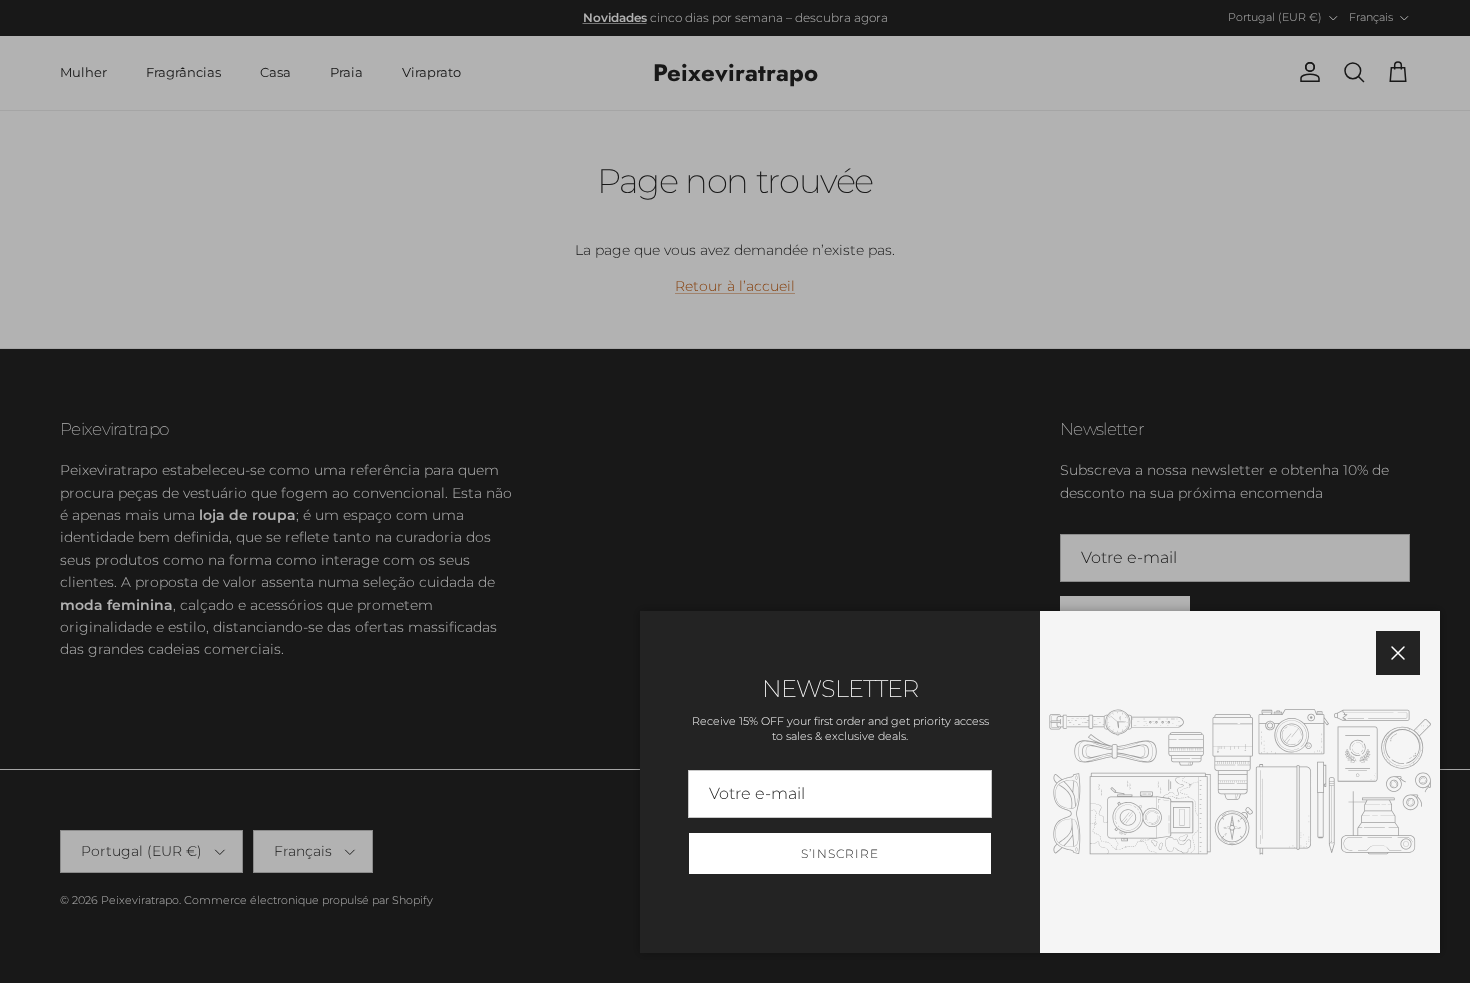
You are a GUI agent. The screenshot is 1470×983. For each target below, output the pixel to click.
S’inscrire (840, 853)
